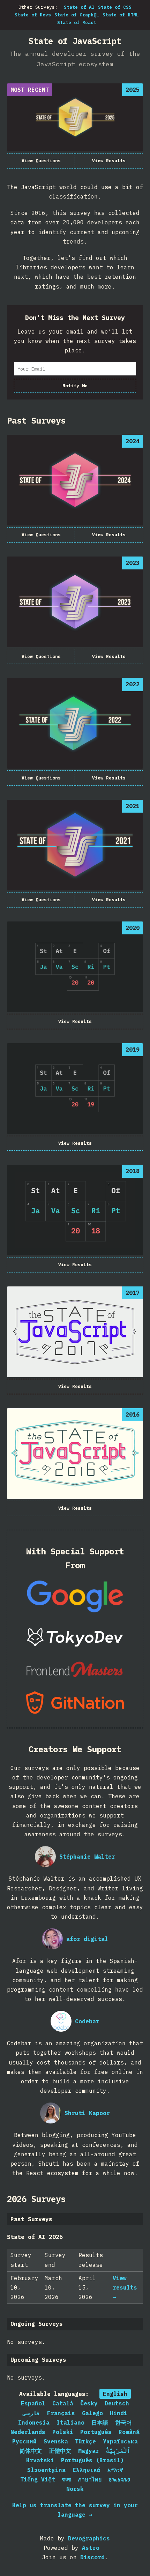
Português (96, 2432)
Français (61, 2413)
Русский (24, 2441)
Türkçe (85, 2441)
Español (33, 2403)
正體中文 (60, 2451)
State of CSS (115, 7)
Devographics (89, 2538)
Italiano (70, 2422)
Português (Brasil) (92, 2460)
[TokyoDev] (75, 1638)
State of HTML (121, 15)
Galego (92, 2413)
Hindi (119, 2413)
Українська (120, 2441)
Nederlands (28, 2432)
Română (129, 2432)
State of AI (79, 7)
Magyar (89, 2451)
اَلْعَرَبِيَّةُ (118, 2451)
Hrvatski (40, 2460)
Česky (89, 2403)
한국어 (123, 2422)
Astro (91, 2548)
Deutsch (117, 2403)
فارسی (31, 2413)
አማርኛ (115, 2470)
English (115, 2394)
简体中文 (31, 2451)
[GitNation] (75, 1703)
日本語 (100, 2422)
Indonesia (34, 2422)
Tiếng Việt (38, 2479)
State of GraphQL (77, 15)
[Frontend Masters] (75, 1669)
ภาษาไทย (90, 2479)
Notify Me (75, 386)
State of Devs (33, 15)
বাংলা (66, 2479)
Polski (63, 2432)
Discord (92, 2557)
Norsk (75, 2489)
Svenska (56, 2441)
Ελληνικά (87, 2470)
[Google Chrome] (75, 1596)
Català (63, 2403)
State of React (77, 23)
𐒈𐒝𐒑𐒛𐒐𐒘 (119, 2479)
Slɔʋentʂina (46, 2470)
